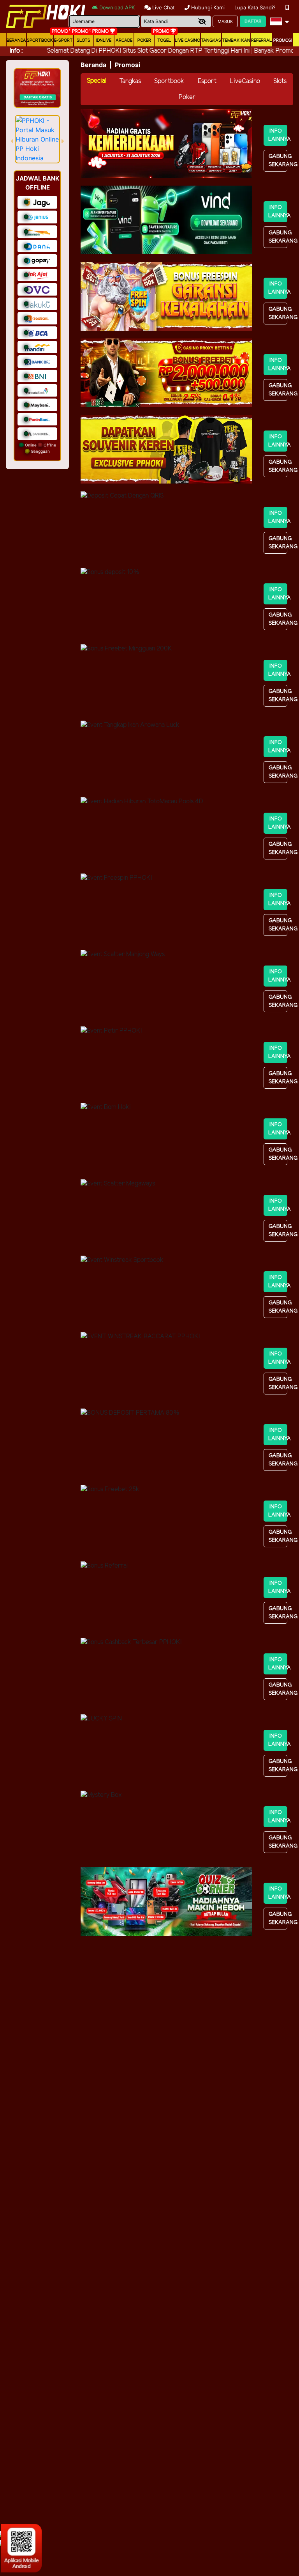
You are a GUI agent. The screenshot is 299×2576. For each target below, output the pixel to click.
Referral (262, 41)
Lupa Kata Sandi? (256, 7)
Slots (84, 41)
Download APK (117, 7)
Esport (207, 81)
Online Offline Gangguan (40, 448)
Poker (144, 41)
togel (164, 41)
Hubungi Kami (208, 7)
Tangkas (211, 41)
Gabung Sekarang (278, 161)
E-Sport (63, 41)
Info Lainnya (278, 135)
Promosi (283, 41)
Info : (16, 51)
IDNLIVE (104, 41)
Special (97, 81)
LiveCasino (245, 81)
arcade (124, 41)
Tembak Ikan (236, 41)
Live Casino (187, 41)
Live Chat (163, 7)
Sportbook (40, 41)
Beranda (16, 41)
